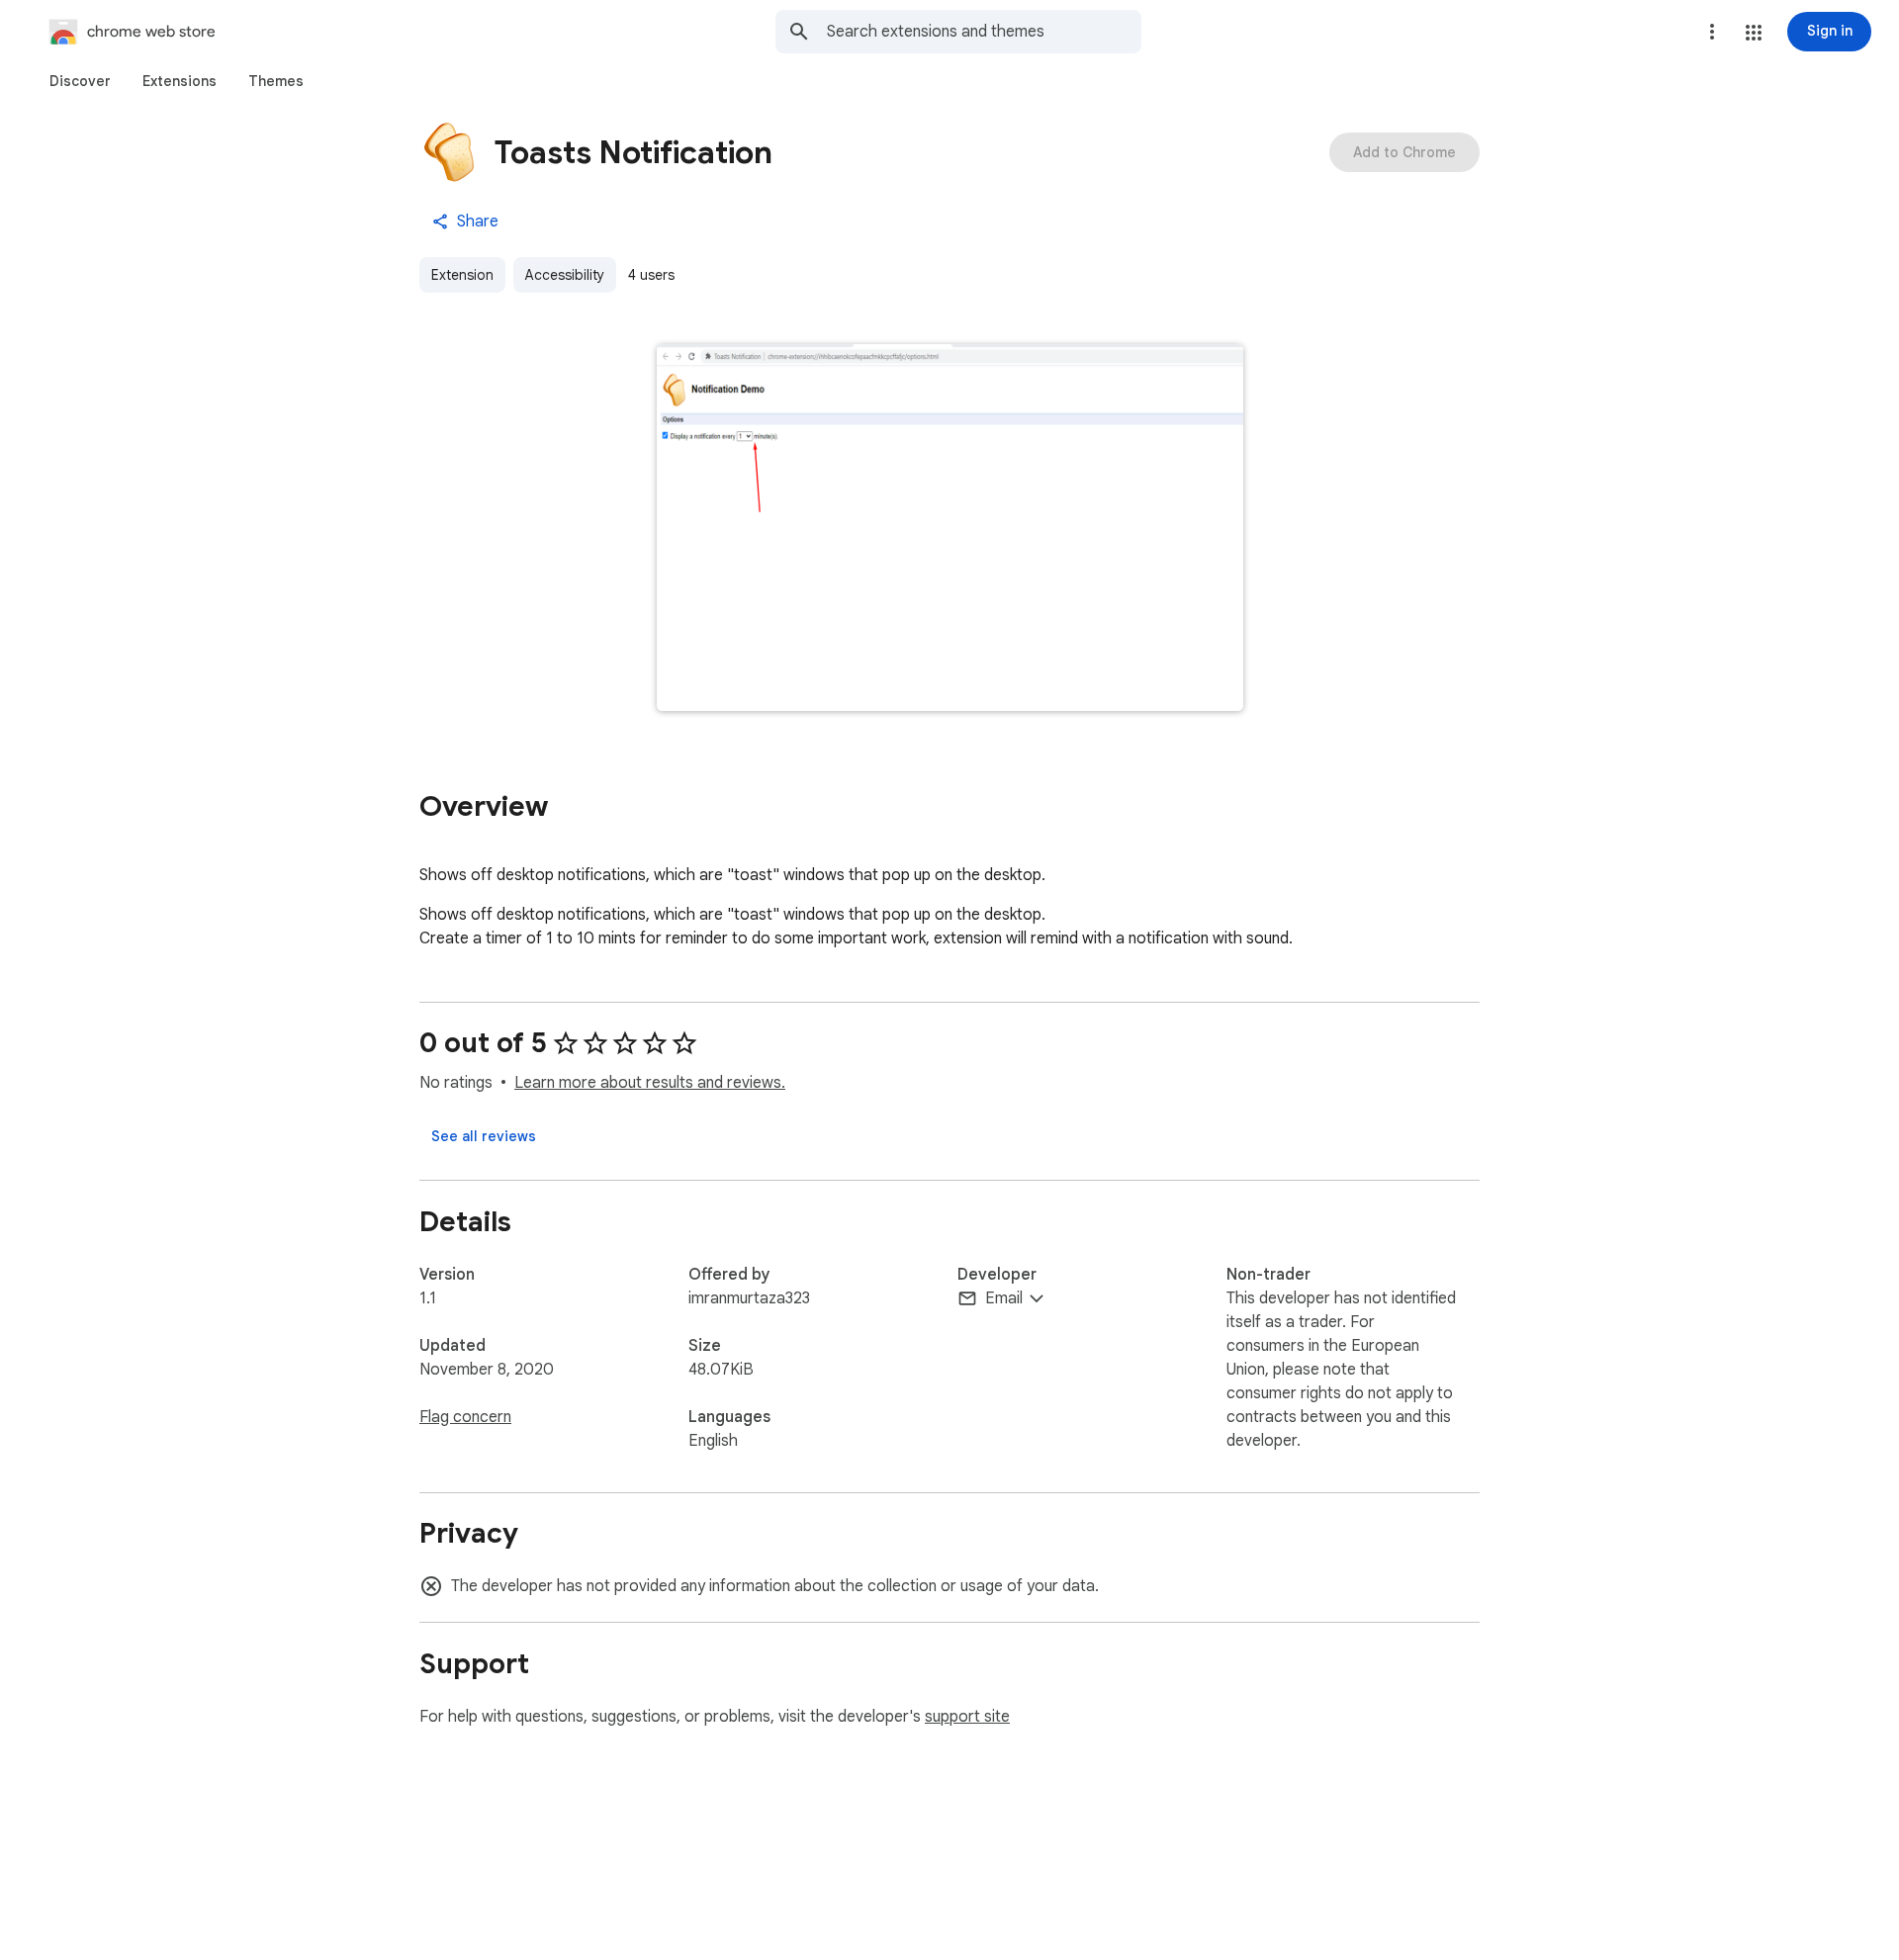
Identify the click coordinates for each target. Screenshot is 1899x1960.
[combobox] (984, 32)
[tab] (80, 81)
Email (1004, 1298)
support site (967, 1717)
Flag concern (465, 1417)
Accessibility (565, 275)
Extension (462, 275)
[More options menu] (1712, 32)
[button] (1754, 33)
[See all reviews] (484, 1136)
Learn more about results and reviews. (650, 1083)
